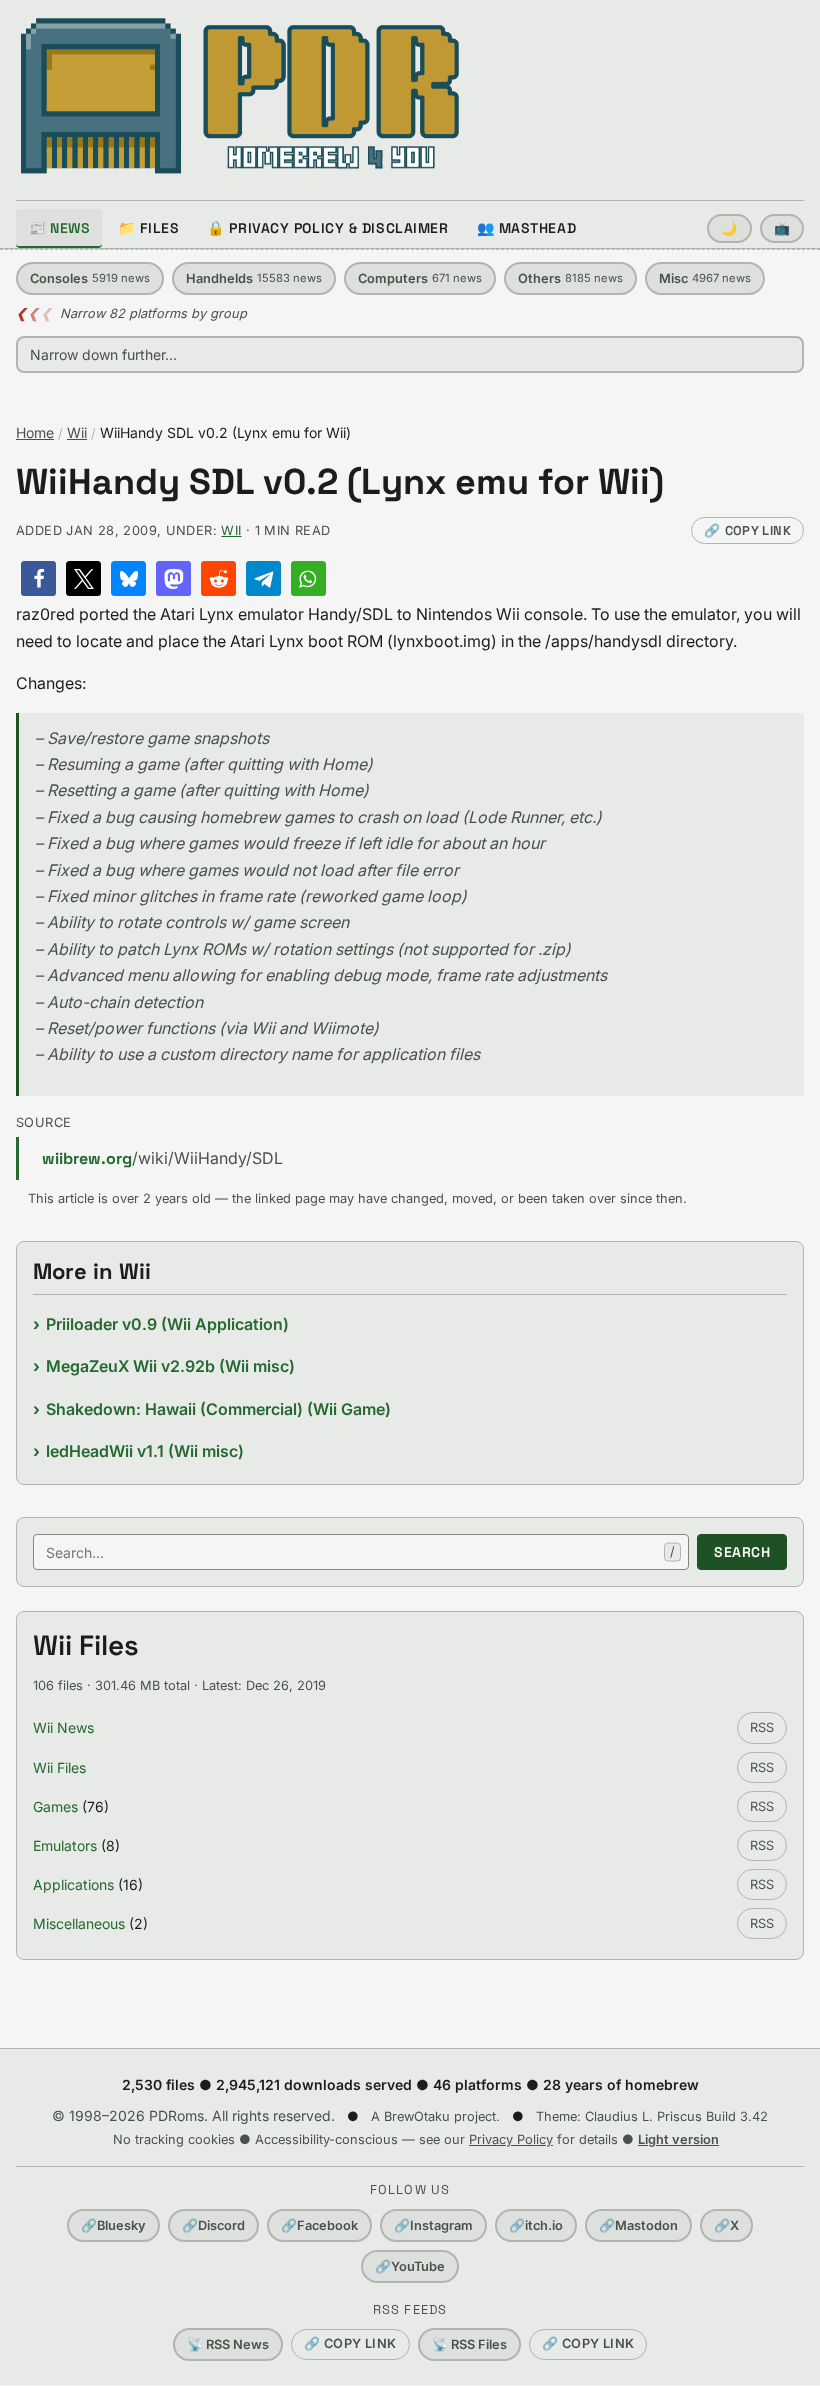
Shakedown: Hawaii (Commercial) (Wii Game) (218, 1409)
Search (742, 1552)
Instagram (433, 2225)
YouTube (410, 2266)
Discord (213, 2225)
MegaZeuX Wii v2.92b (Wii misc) (170, 1366)
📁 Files (148, 228)
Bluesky (113, 2225)
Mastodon (638, 2225)
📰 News (59, 228)
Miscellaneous (79, 1923)
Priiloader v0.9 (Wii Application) (167, 1324)
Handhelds (254, 278)
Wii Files (59, 1767)
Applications (73, 1884)
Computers (420, 278)
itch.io (536, 2225)
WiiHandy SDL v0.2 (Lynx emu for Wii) (340, 482)
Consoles (90, 278)
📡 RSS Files (469, 2344)
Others (570, 278)
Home (35, 432)
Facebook (319, 2225)
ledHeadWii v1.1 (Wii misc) (145, 1451)
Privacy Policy (511, 2139)
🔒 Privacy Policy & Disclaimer (327, 228)
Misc (705, 278)
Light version (678, 2139)
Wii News (63, 1727)
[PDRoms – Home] (240, 96)
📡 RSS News (228, 2344)
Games (55, 1806)
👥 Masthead (527, 228)
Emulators (65, 1845)
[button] (38, 578)
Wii (77, 432)
